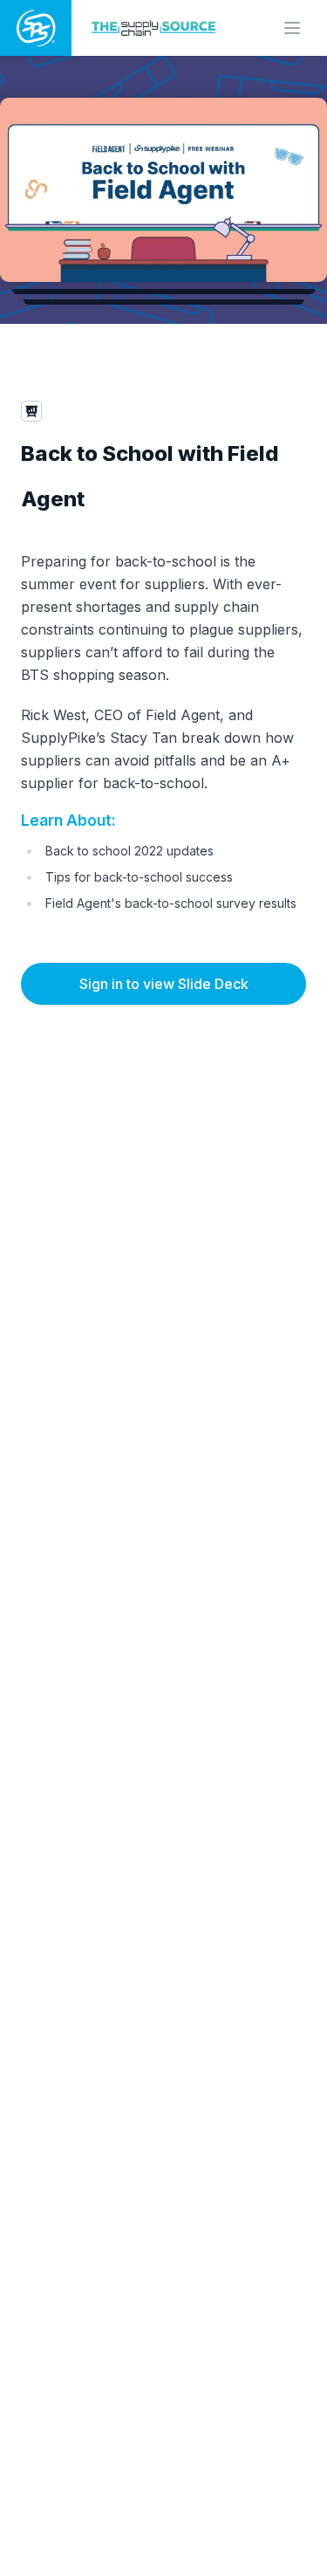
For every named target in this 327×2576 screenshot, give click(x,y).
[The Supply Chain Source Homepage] (157, 27)
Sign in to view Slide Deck (164, 984)
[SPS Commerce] (36, 28)
